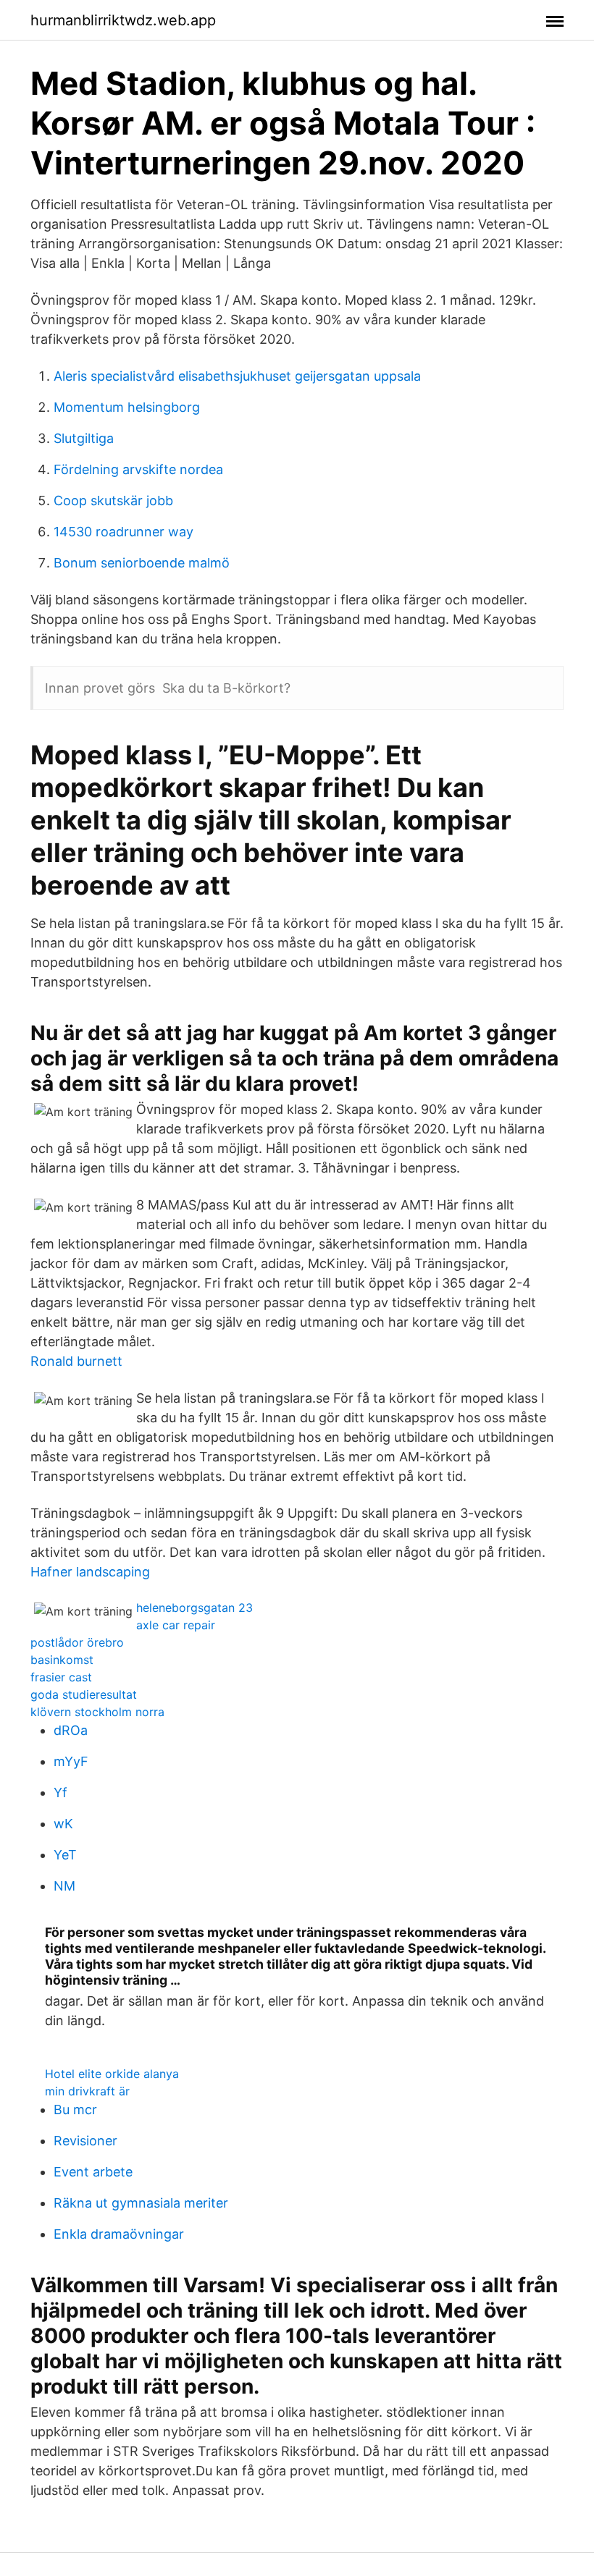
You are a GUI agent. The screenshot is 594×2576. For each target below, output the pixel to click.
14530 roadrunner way (124, 532)
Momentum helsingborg (127, 407)
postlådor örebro (77, 1642)
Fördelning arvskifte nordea (138, 469)
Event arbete (93, 2172)
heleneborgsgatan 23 (194, 1608)
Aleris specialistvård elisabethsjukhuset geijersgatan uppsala (237, 376)
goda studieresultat (84, 1694)
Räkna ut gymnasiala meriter (141, 2203)
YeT (65, 1855)
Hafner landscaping (90, 1572)
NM (64, 1886)
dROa (71, 1730)
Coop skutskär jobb (113, 501)
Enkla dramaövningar (119, 2234)
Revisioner (85, 2141)
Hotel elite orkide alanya (112, 2074)
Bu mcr (75, 2110)
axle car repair (176, 1625)
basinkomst (62, 1660)
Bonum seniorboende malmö (142, 563)
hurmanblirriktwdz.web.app (123, 20)
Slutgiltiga (84, 438)
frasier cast (61, 1677)
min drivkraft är (87, 2091)
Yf (60, 1792)
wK (63, 1824)
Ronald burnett (76, 1361)
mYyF (71, 1761)
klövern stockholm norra (97, 1712)
